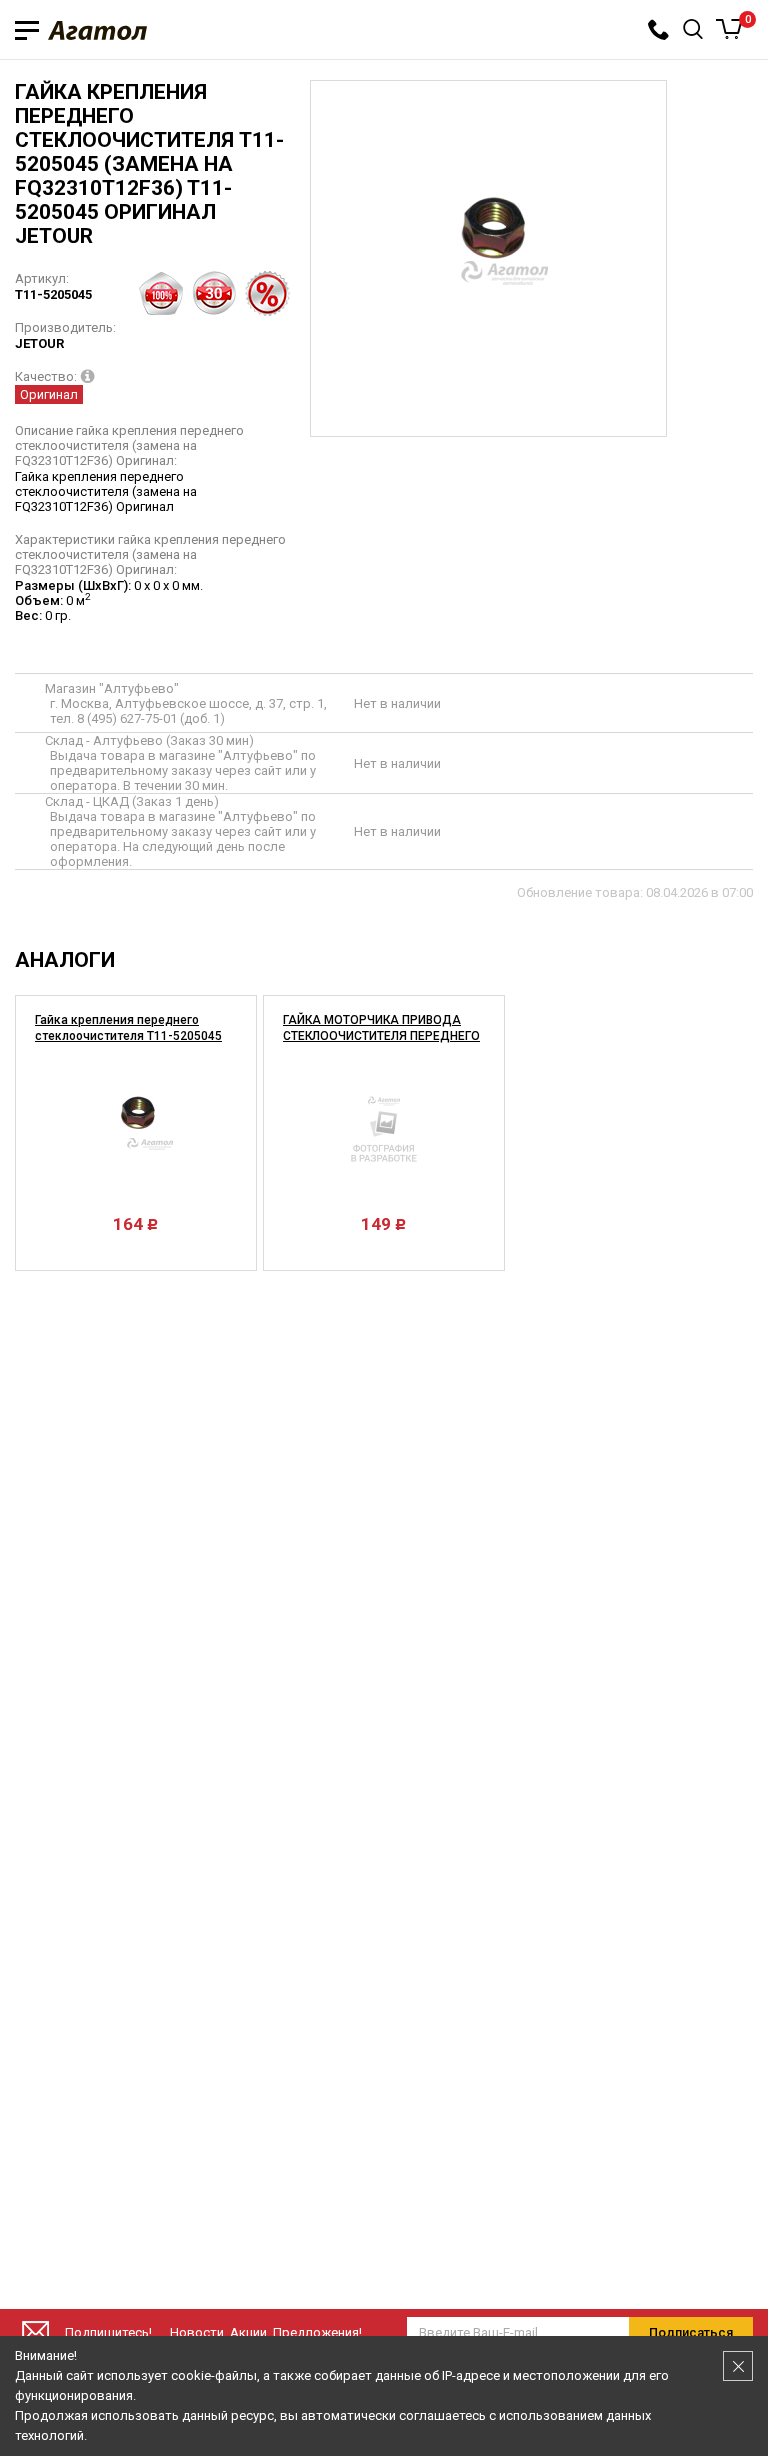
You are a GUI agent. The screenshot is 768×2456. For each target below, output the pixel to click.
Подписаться (691, 2332)
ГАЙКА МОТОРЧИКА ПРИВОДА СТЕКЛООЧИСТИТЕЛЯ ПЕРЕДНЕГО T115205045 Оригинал (381, 1036)
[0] (729, 29)
